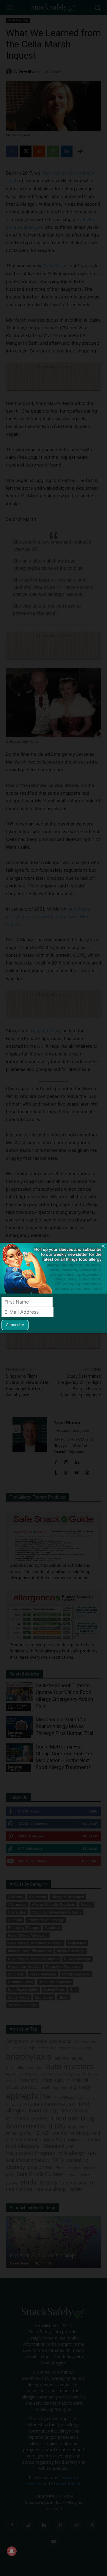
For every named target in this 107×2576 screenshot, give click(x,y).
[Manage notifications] (12, 2551)
